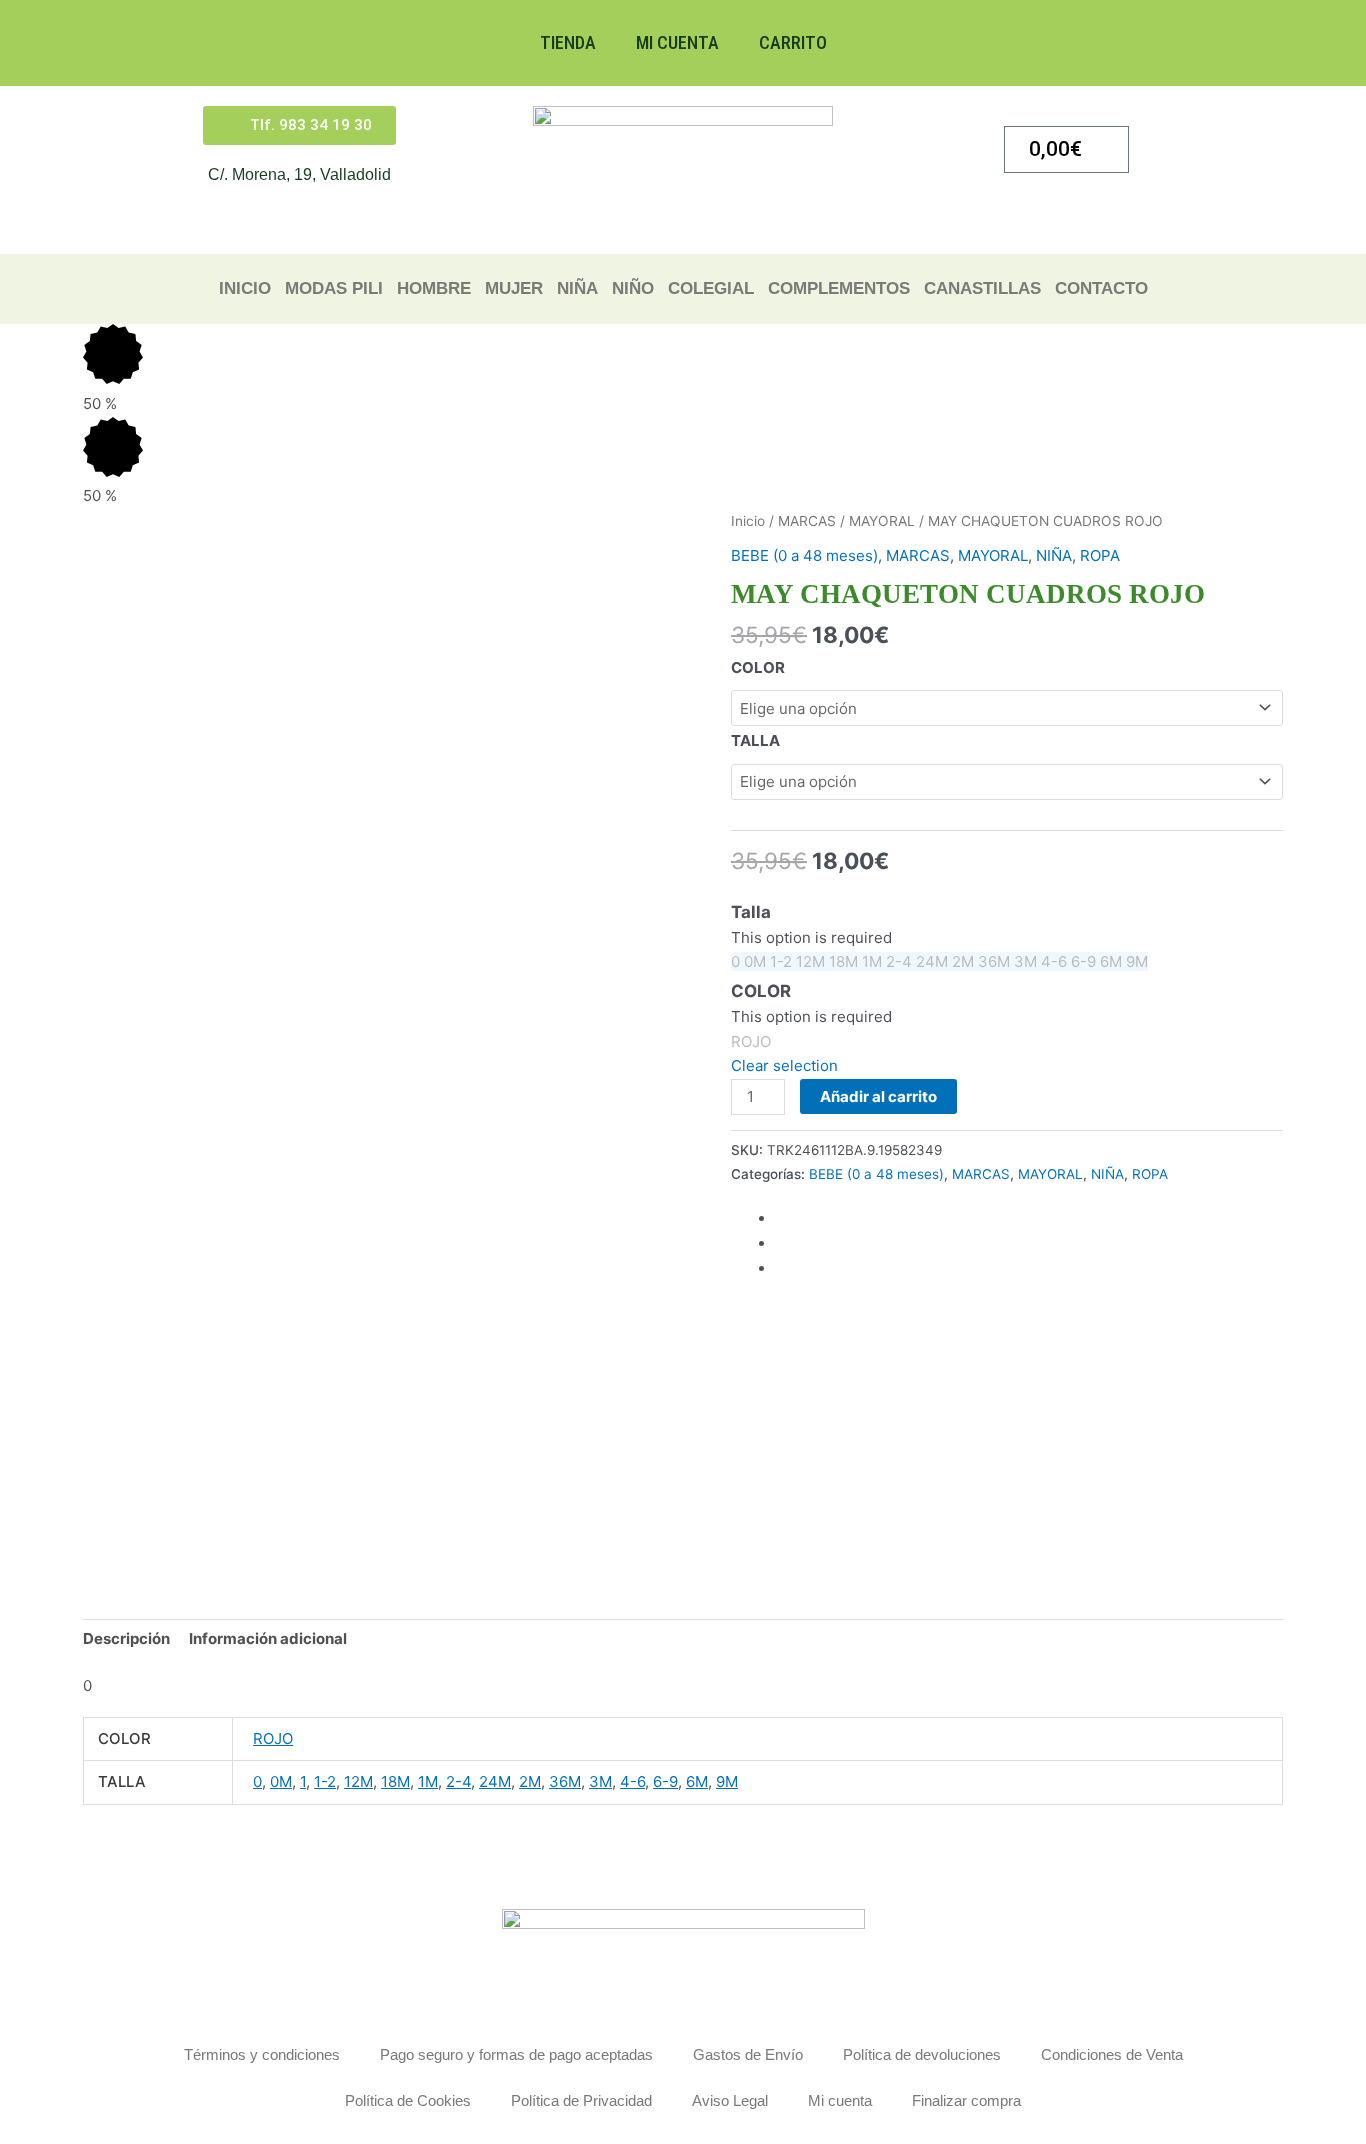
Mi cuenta (677, 42)
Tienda (568, 42)
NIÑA (1054, 555)
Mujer (514, 288)
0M (281, 1781)
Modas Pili (334, 288)
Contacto (1101, 288)
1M (428, 1781)
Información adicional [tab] (268, 1638)
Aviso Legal (730, 2100)
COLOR (758, 667)
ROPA (1100, 555)
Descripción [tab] (126, 1638)
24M (495, 1781)
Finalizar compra (966, 2100)
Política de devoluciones (922, 2054)
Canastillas (982, 288)
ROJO (273, 1738)
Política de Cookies (408, 2100)
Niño (633, 288)
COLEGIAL (711, 288)
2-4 (458, 1781)
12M (358, 1781)
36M (565, 1781)
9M (727, 1781)
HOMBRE (434, 288)
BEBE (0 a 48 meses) (804, 555)
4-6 (632, 1781)
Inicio (245, 288)
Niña (577, 288)
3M (600, 1781)
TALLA (755, 740)
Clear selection (784, 1065)
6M (697, 1781)
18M (395, 1781)
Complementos (839, 288)
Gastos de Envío (748, 2054)
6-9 (665, 1781)
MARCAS (807, 521)
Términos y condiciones (262, 2054)
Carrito (793, 42)
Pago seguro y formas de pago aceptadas (516, 2054)
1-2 (325, 1781)
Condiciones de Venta (1112, 2054)
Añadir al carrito (878, 1096)
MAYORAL (882, 521)
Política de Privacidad (581, 2100)
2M (530, 1781)
